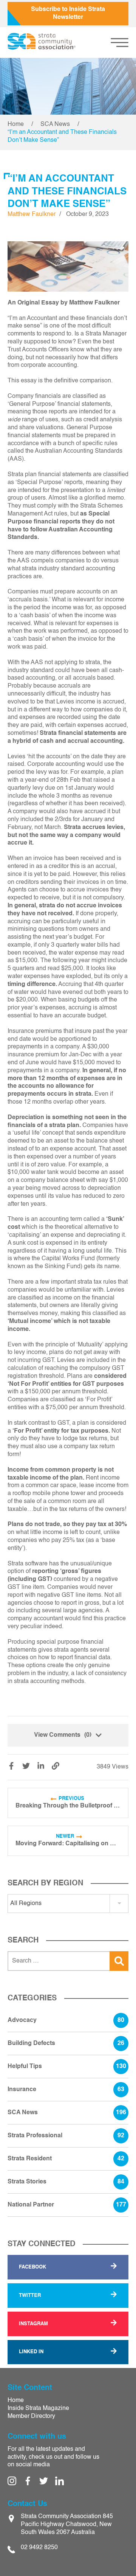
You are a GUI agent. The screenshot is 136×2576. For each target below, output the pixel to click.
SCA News (55, 124)
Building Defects (66, 2043)
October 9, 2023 (87, 214)
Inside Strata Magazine (38, 2408)
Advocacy (66, 2020)
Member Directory (31, 2416)
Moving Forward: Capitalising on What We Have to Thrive (68, 1844)
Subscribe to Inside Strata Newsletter (68, 13)
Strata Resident (66, 2159)
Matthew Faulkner (32, 214)
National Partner (67, 2205)
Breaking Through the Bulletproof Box (68, 1806)
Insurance (66, 2090)
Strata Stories (66, 2182)
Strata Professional (66, 2136)
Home (16, 124)
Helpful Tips (67, 2067)
